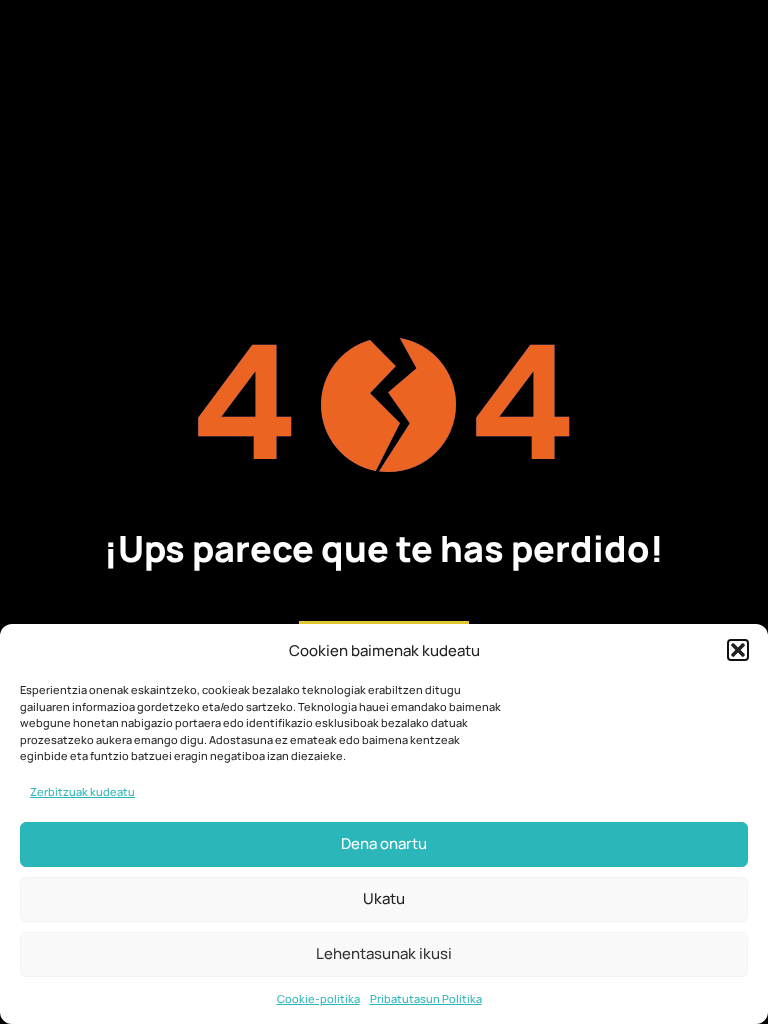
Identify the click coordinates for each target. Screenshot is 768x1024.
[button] (738, 650)
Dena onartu (384, 843)
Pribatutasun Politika (426, 998)
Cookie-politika (318, 998)
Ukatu (384, 898)
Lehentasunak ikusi (384, 953)
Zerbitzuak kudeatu (82, 791)
